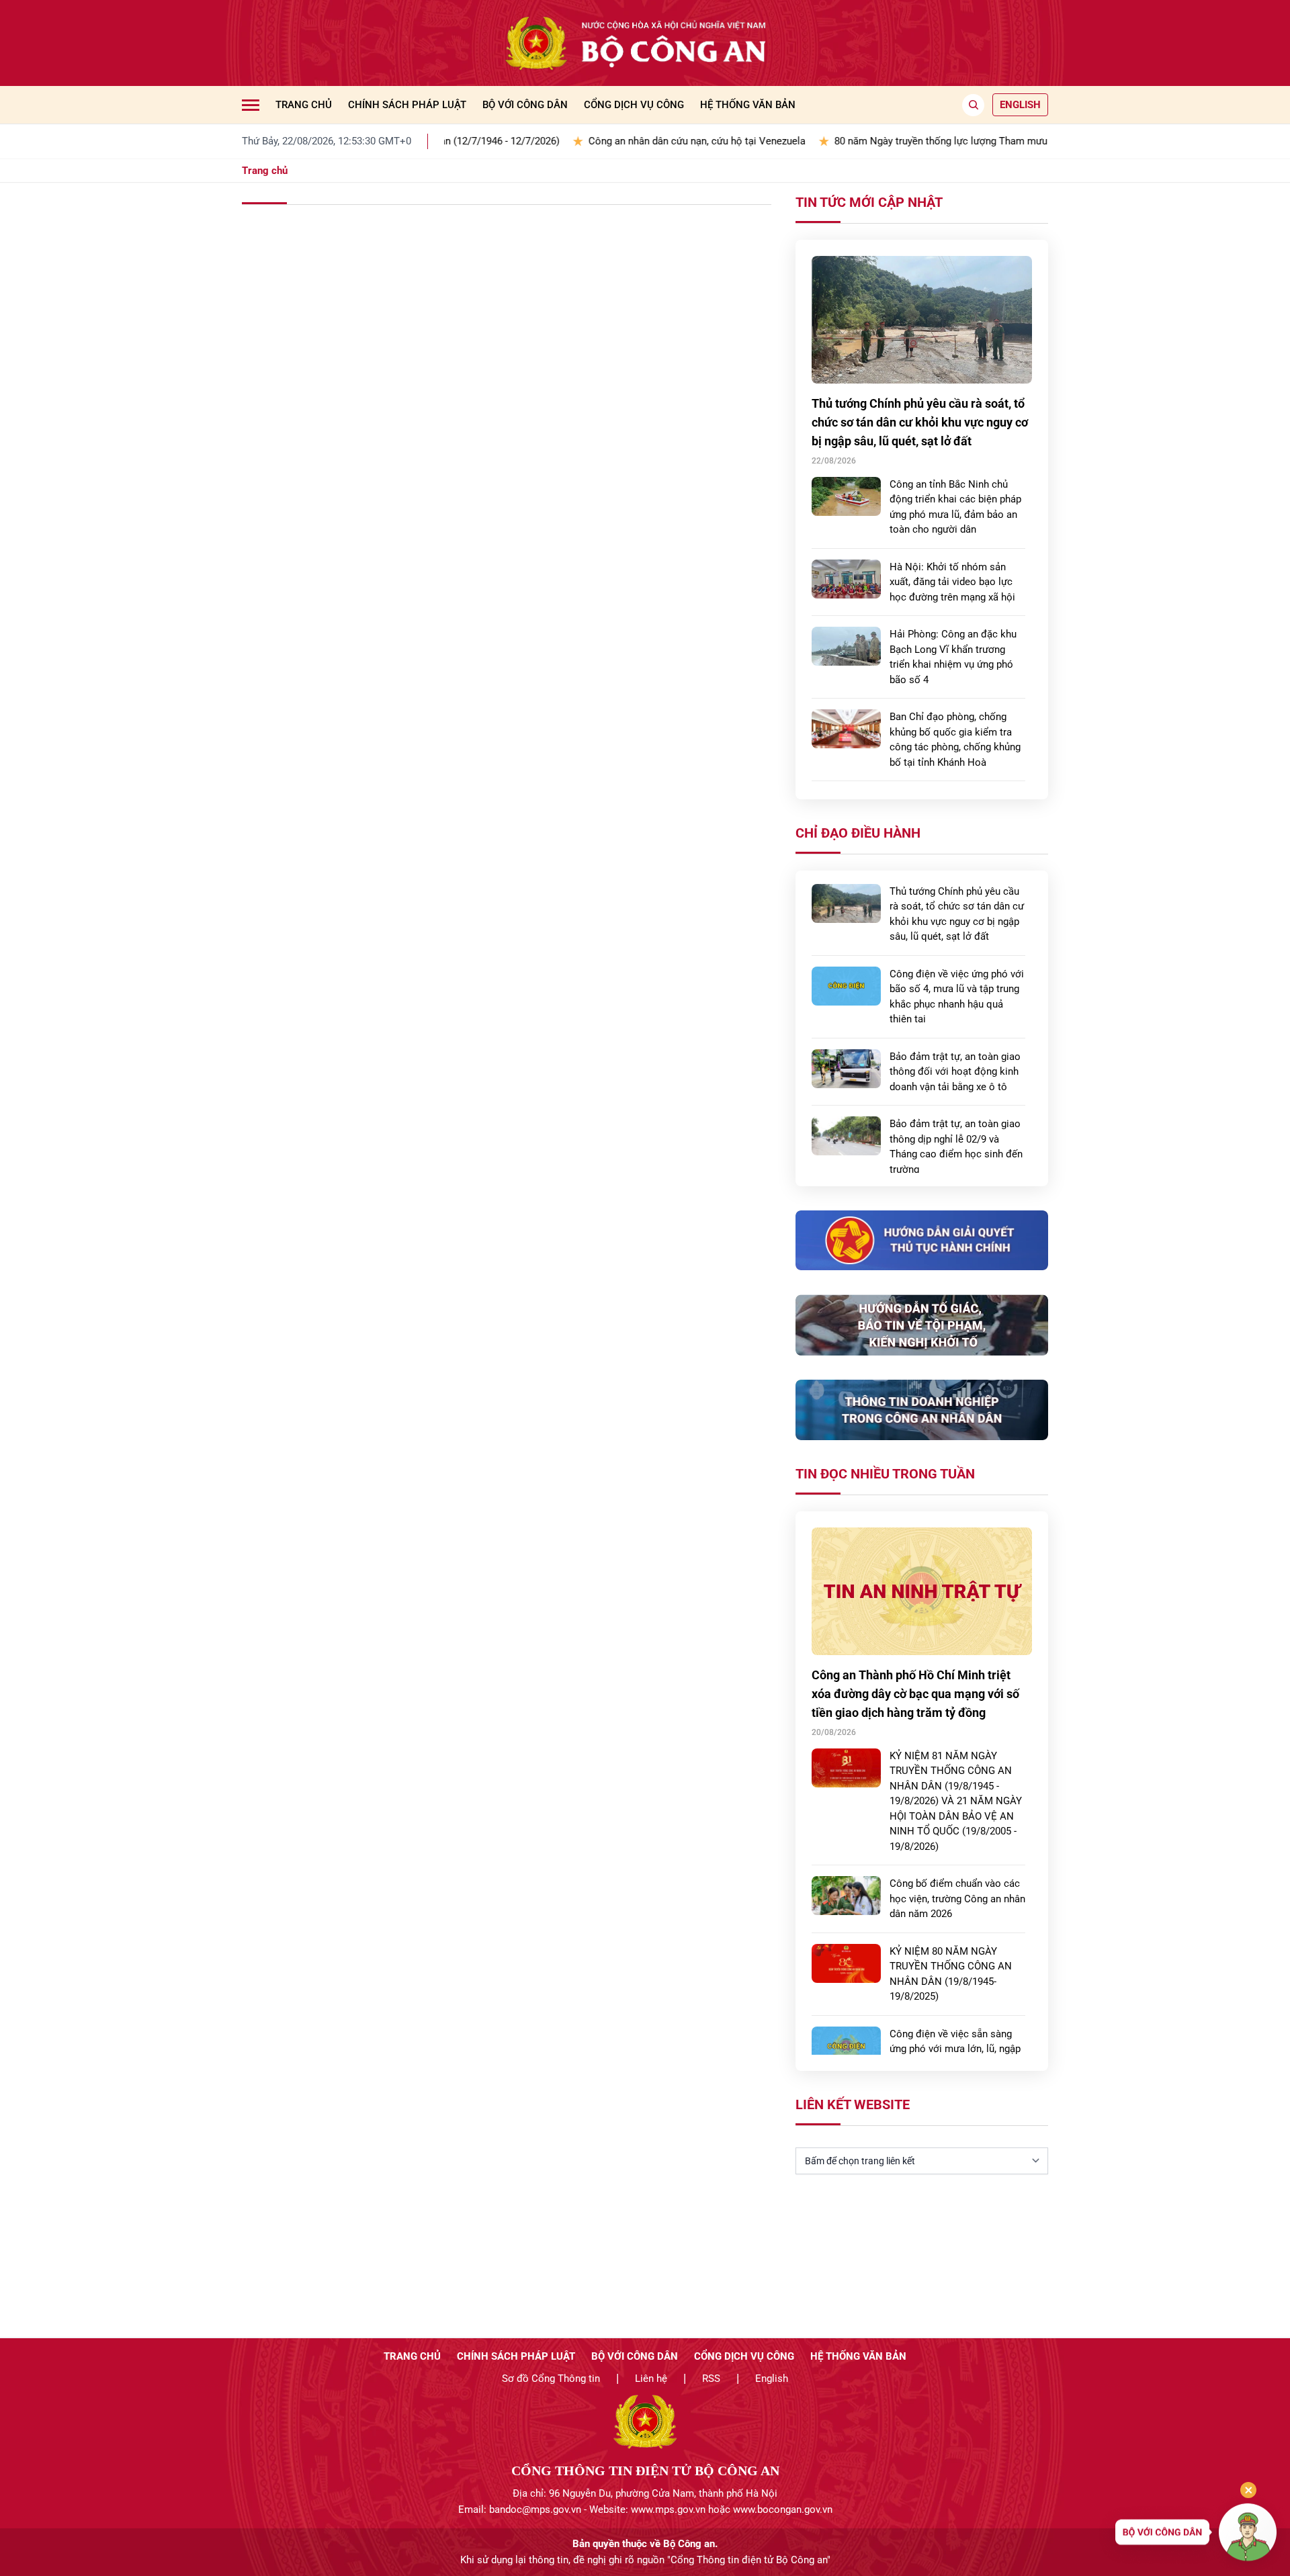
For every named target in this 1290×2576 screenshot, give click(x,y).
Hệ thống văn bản (748, 105)
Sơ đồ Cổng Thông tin (551, 2379)
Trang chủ (304, 105)
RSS (711, 2379)
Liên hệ (651, 2379)
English (772, 2379)
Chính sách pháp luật (407, 105)
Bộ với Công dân (525, 105)
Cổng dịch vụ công (634, 105)
